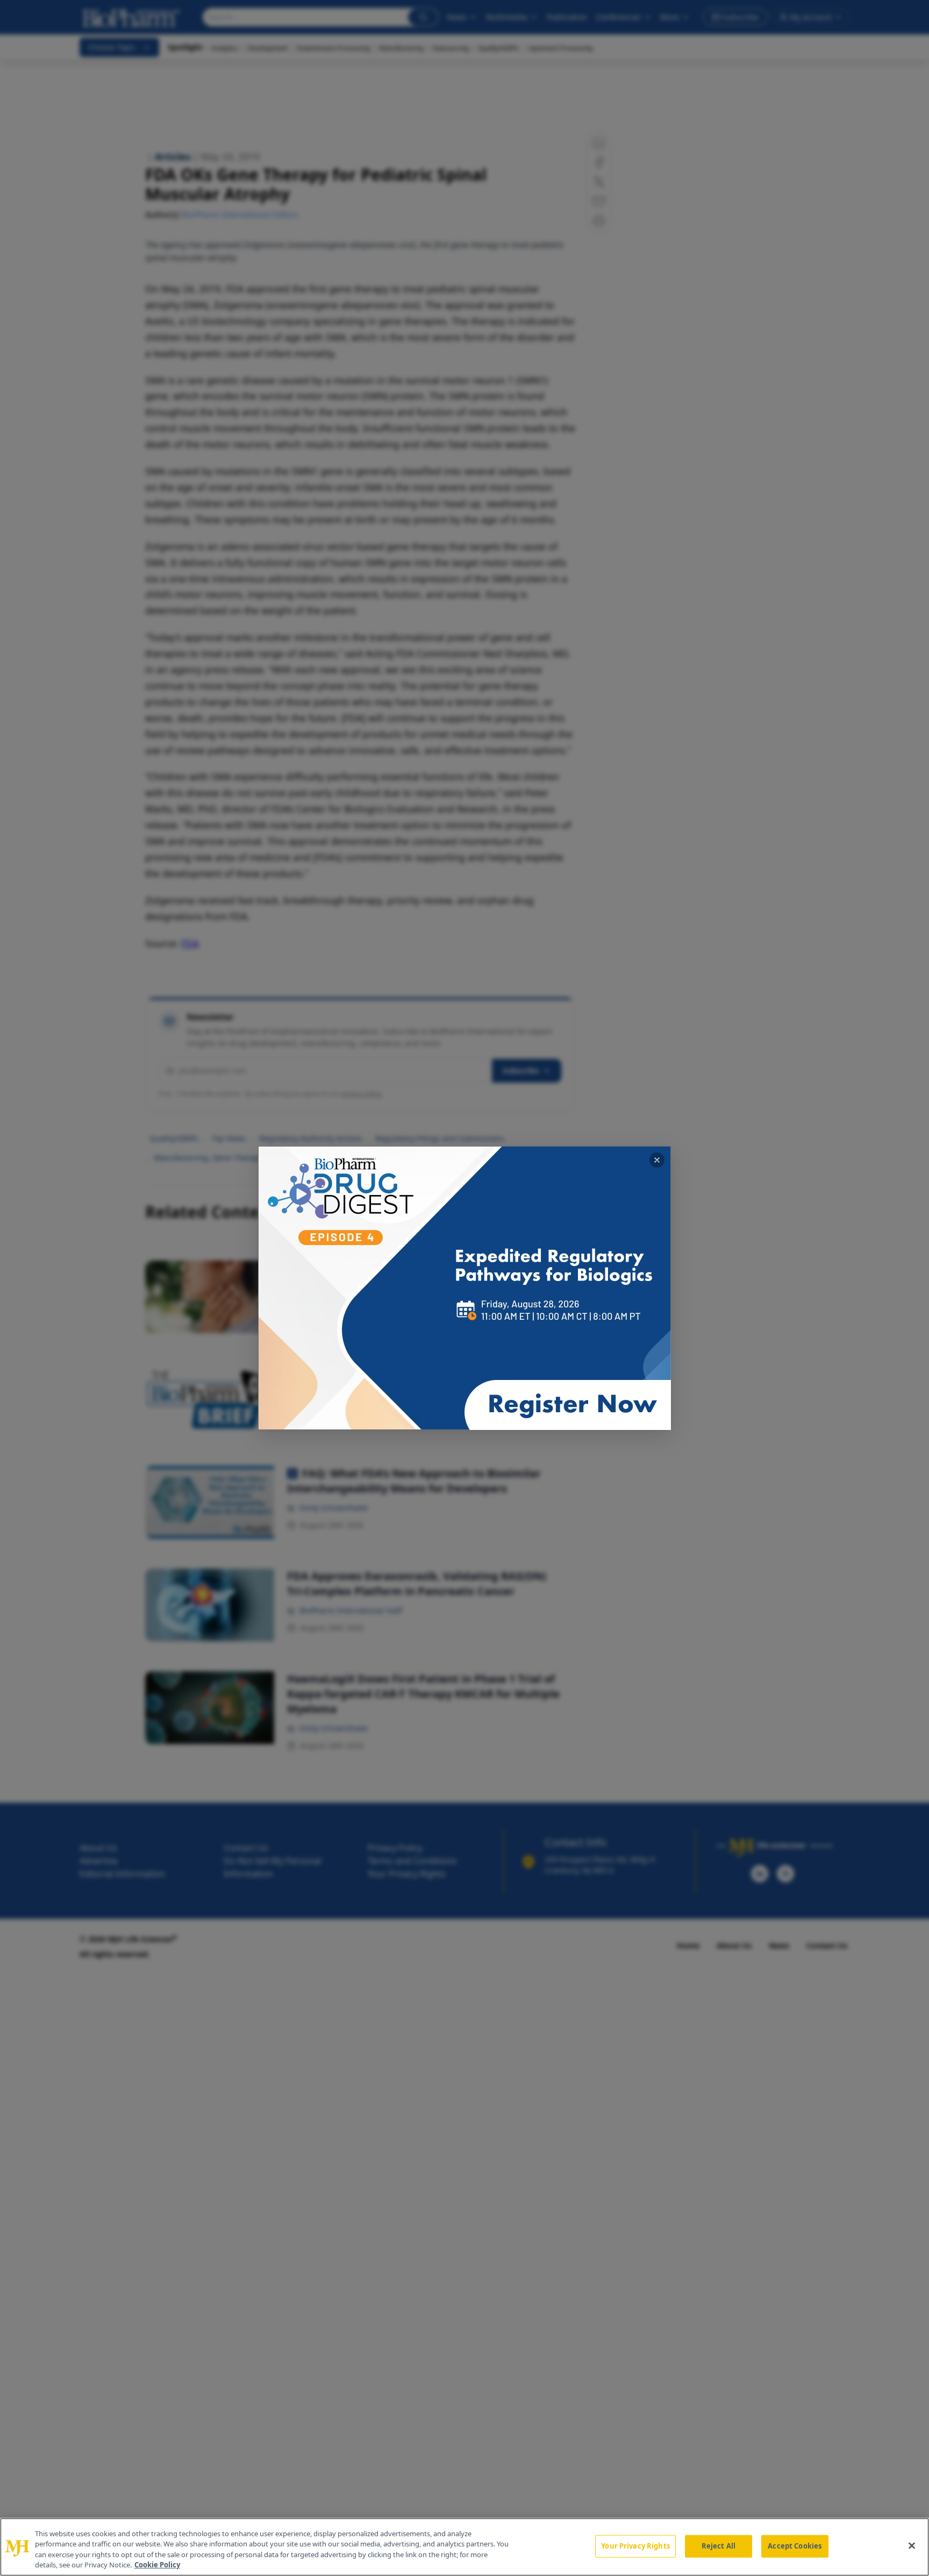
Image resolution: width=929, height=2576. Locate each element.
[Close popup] (657, 1160)
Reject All (719, 2546)
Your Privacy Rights (635, 2546)
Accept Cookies (795, 2546)
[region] (464, 2547)
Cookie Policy (157, 2565)
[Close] (912, 2545)
